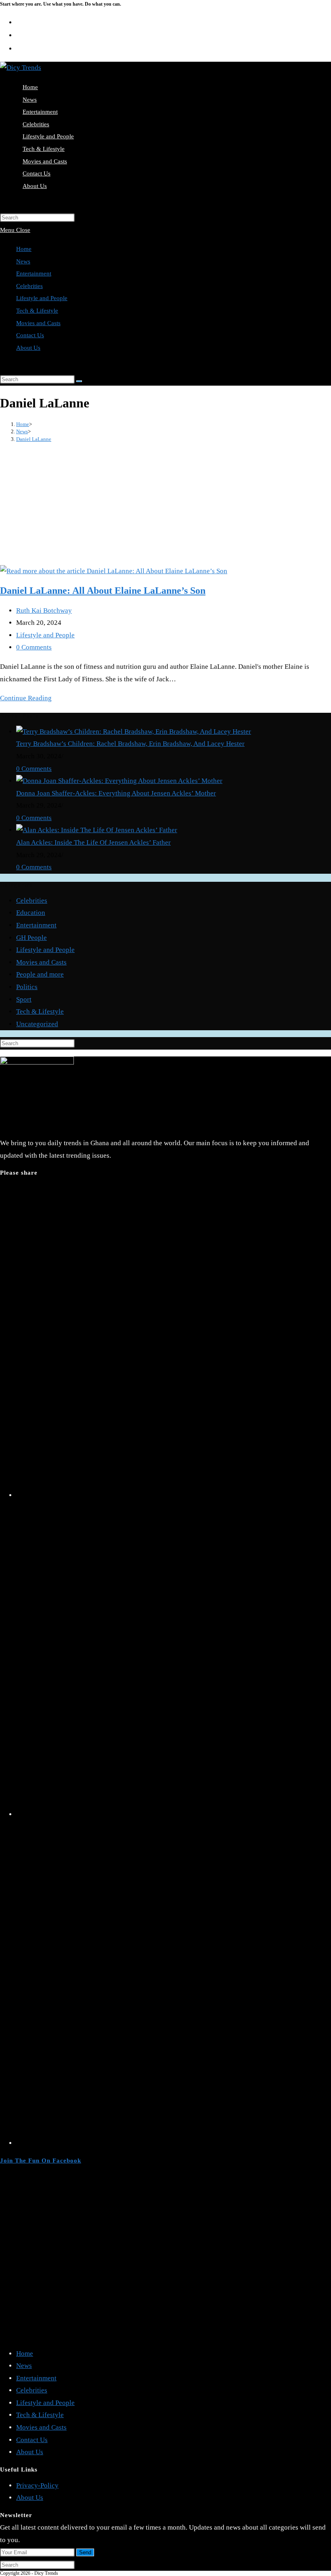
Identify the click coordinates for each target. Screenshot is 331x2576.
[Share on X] (174, 1495)
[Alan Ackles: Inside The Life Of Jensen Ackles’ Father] (97, 830)
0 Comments (34, 647)
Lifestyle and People (42, 298)
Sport (24, 999)
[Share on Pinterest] (174, 2143)
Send (85, 2552)
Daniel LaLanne (34, 439)
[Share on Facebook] (174, 1814)
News (23, 261)
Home (24, 249)
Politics (27, 987)
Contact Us (30, 335)
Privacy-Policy (37, 2485)
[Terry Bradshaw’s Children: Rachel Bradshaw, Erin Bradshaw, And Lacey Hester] (134, 732)
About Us (28, 348)
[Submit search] (79, 381)
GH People (31, 938)
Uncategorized (37, 1024)
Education (31, 913)
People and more (40, 974)
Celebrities (29, 286)
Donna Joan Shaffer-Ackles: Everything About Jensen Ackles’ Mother (116, 793)
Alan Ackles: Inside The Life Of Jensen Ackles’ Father (93, 842)
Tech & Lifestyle (37, 311)
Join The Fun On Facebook (41, 2161)
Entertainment (34, 273)
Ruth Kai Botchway (44, 611)
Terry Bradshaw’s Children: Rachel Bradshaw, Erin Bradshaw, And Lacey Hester (130, 744)
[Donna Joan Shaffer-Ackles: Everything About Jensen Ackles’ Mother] (119, 781)
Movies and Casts (38, 323)
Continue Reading (26, 698)
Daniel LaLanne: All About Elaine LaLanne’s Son (103, 591)
